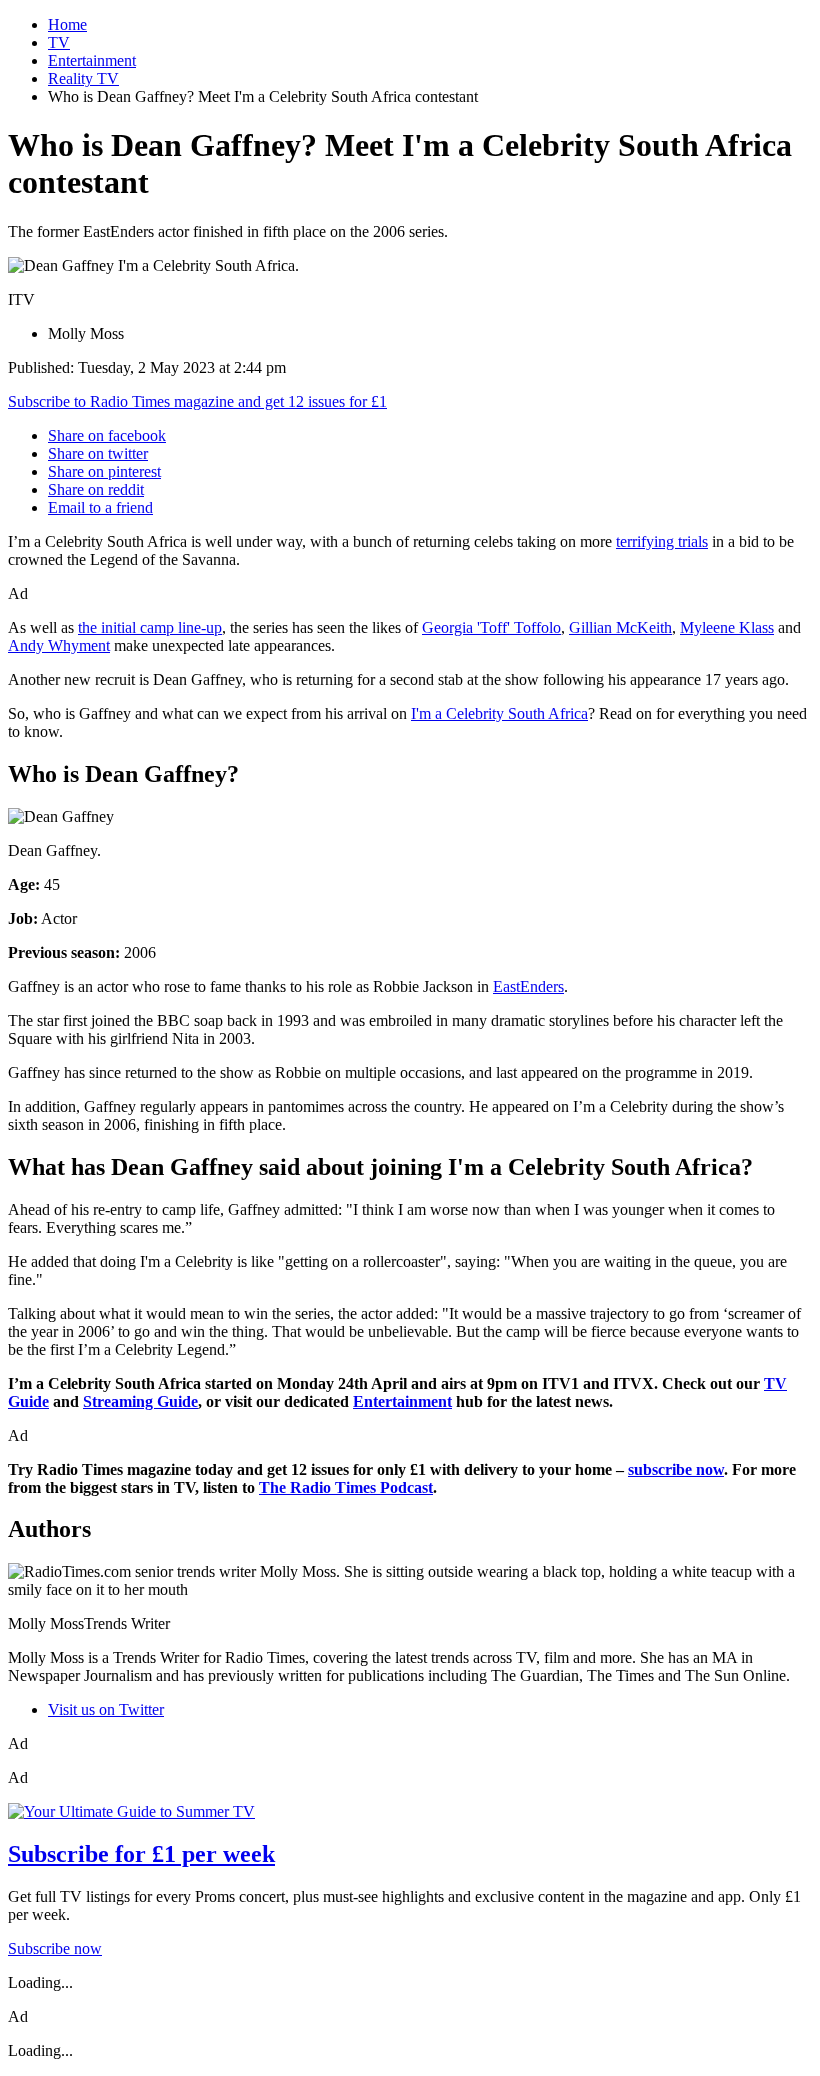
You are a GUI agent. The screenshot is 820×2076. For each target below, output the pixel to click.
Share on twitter (98, 453)
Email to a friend (100, 507)
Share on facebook (107, 435)
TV (59, 42)
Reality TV (83, 78)
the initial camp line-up (150, 627)
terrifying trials (662, 541)
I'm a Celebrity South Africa (499, 713)
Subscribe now (55, 1948)
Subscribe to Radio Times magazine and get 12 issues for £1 (197, 401)
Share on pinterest (104, 471)
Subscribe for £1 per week (141, 1854)
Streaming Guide (140, 1401)
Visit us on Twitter (106, 1709)
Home (67, 24)
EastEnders (528, 986)
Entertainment (92, 60)
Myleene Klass (727, 627)
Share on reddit (96, 489)
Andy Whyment (59, 645)
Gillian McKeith (620, 627)
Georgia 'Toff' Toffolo (491, 627)
